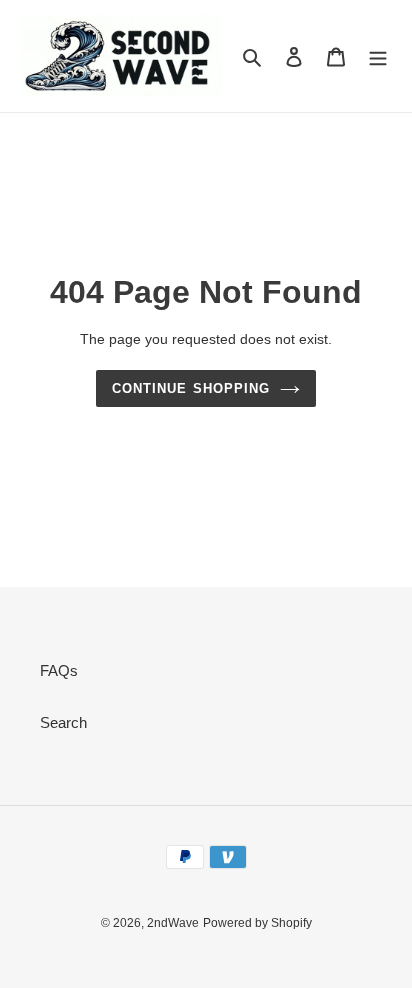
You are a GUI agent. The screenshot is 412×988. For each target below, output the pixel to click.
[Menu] (378, 56)
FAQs (59, 670)
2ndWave (173, 923)
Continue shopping (191, 388)
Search (63, 722)
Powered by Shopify (257, 923)
